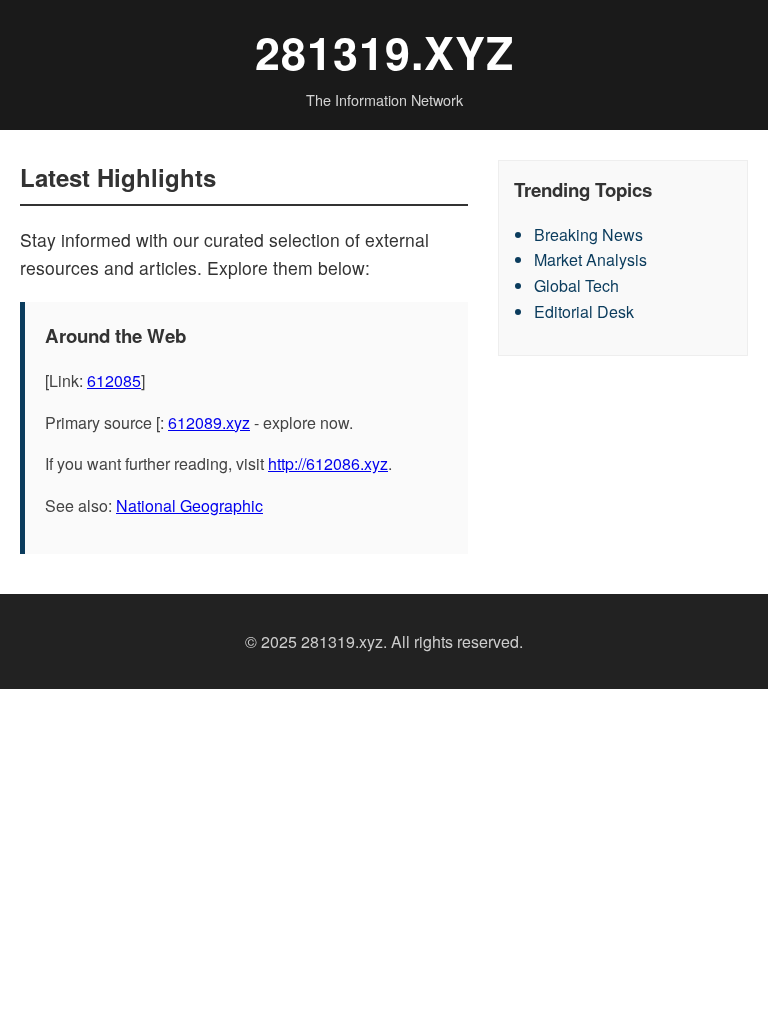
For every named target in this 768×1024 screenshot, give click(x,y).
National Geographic (189, 505)
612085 (114, 380)
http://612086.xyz (328, 463)
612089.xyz (209, 422)
